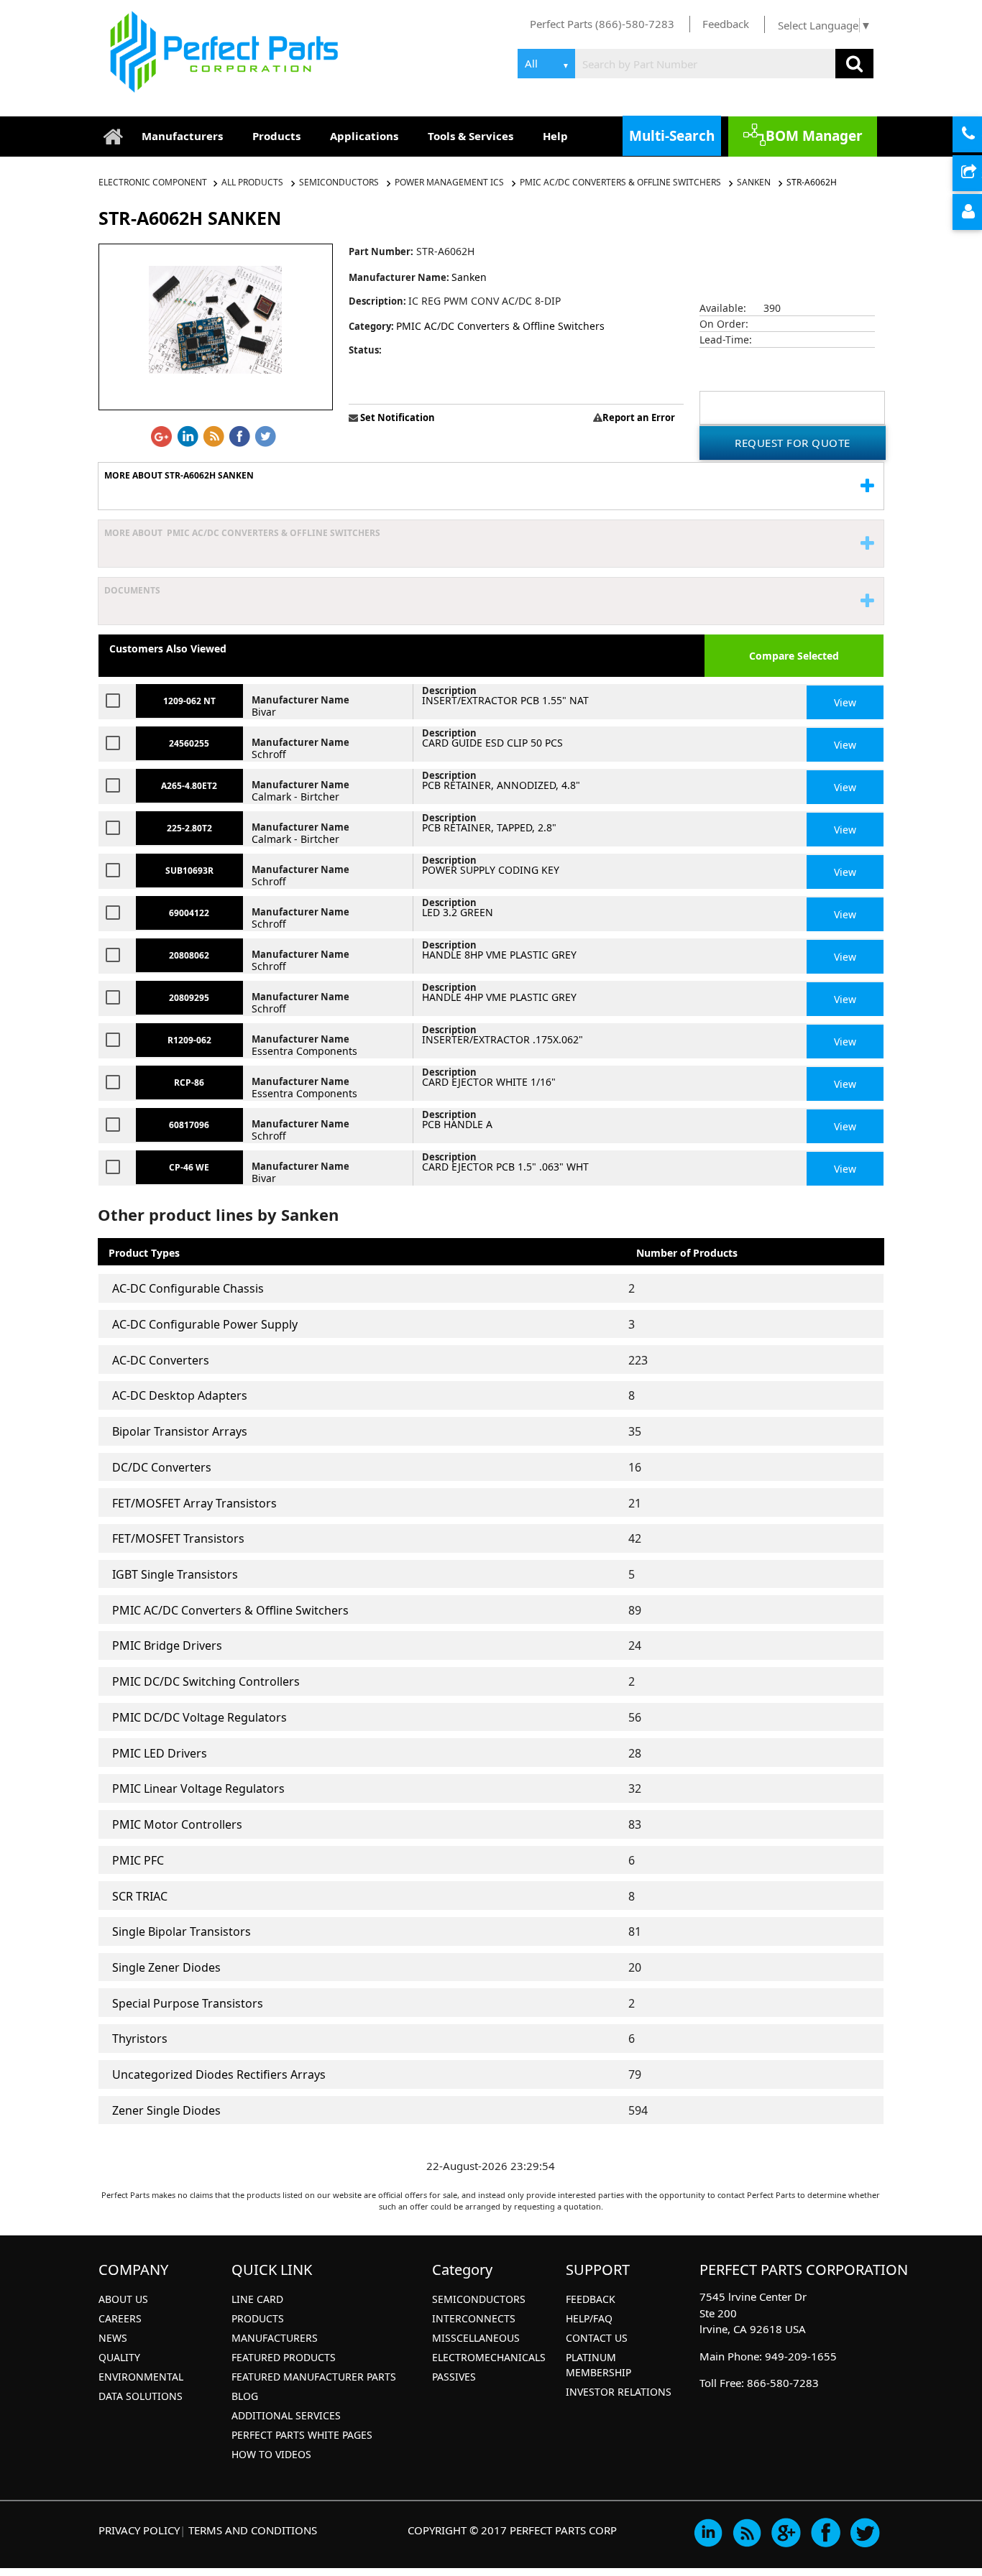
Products (276, 136)
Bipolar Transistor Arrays (180, 1431)
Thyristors (140, 2039)
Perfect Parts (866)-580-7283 (602, 24)
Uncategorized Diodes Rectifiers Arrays (219, 2074)
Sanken (754, 182)
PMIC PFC (138, 1860)
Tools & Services (471, 136)
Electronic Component (154, 182)
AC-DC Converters (161, 1360)
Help (555, 136)
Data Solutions (141, 2396)
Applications (364, 136)
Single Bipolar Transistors (182, 1931)
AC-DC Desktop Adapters (180, 1395)
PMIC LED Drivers (160, 1753)
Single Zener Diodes (166, 1967)
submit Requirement (980, 174)
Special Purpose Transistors (188, 2003)
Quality (119, 2357)
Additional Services (286, 2415)
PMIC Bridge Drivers (167, 1645)
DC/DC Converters (162, 1467)
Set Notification (396, 417)
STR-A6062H (812, 182)
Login (980, 213)
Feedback (726, 24)
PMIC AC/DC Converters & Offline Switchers (620, 182)
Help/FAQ (589, 2318)
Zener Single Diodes (166, 2110)
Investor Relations (619, 2392)
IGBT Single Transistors (175, 1574)
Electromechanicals (489, 2357)
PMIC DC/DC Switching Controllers (206, 1681)
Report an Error (639, 417)
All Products (252, 182)
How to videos (271, 2454)
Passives (454, 2377)
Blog (245, 2396)
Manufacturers (182, 136)
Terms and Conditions (253, 2530)
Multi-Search (672, 136)
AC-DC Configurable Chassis (188, 1288)
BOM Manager (814, 136)
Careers (120, 2318)
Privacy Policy (139, 2530)
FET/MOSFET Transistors (178, 1538)
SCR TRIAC (140, 1896)
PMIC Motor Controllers (177, 1824)
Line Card (257, 2299)
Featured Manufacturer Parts (314, 2377)
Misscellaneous (476, 2338)
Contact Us (597, 2338)
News (113, 2338)
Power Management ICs (449, 182)
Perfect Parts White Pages (302, 2435)
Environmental (141, 2377)
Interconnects (474, 2318)
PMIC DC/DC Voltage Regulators (199, 1717)
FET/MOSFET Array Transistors (194, 1503)
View (845, 702)
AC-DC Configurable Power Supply (205, 1324)
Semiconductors (339, 182)
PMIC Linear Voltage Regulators (198, 1788)
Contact (980, 135)
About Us (123, 2299)
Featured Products (284, 2357)
